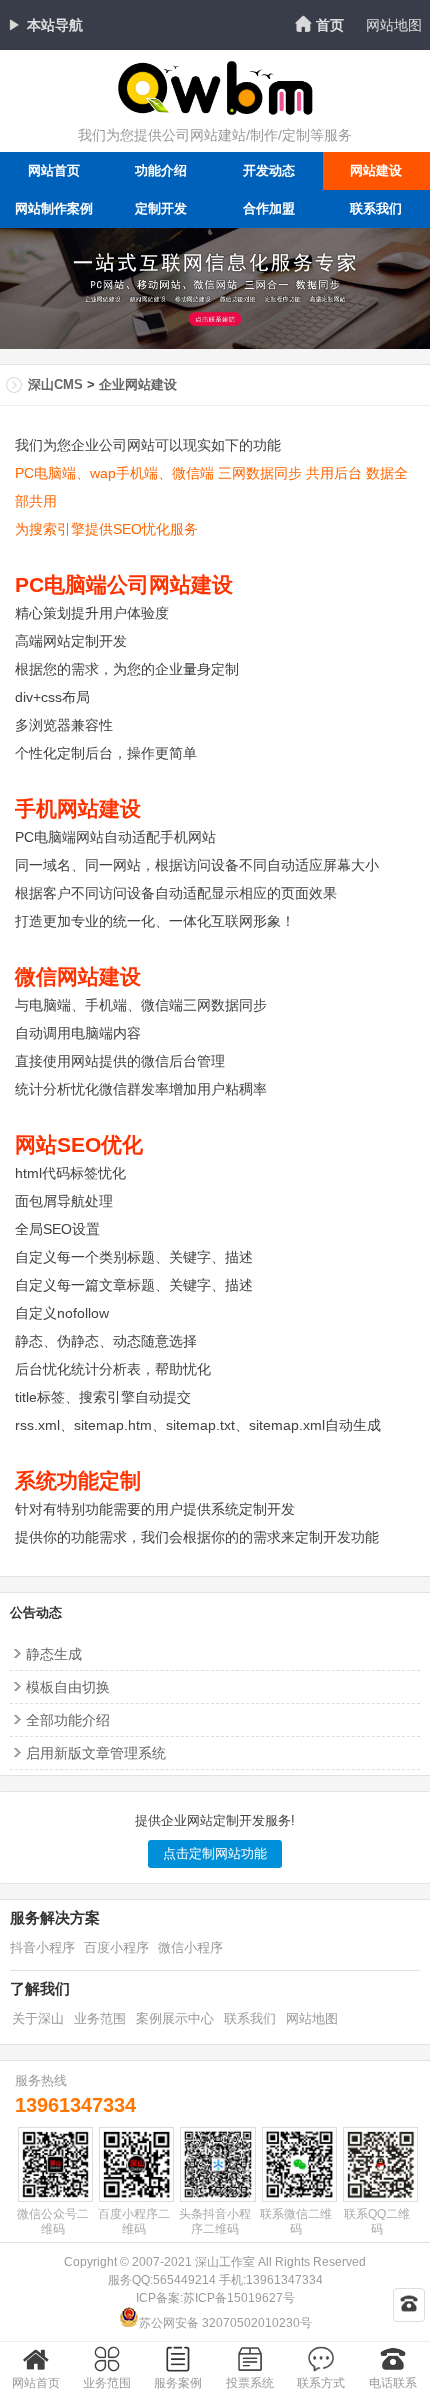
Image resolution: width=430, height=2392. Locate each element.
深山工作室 (225, 2262)
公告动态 (36, 1612)
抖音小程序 (42, 1947)
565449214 (184, 2280)
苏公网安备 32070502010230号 (225, 2323)
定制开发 (161, 208)
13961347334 (75, 2105)
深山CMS (55, 384)
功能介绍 (161, 170)
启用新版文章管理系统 (96, 1753)
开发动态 (269, 170)
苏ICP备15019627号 (239, 2298)
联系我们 (250, 2018)
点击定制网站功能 (215, 1853)
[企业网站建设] (214, 113)
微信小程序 (190, 1947)
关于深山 (38, 2018)
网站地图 (394, 25)
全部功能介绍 (68, 1720)
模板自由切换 (68, 1687)
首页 (330, 25)
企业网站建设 (138, 384)
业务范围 (100, 2018)
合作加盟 (269, 208)
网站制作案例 (54, 208)
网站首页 (54, 170)
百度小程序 (116, 1947)
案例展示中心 (175, 2018)
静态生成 (54, 1654)
